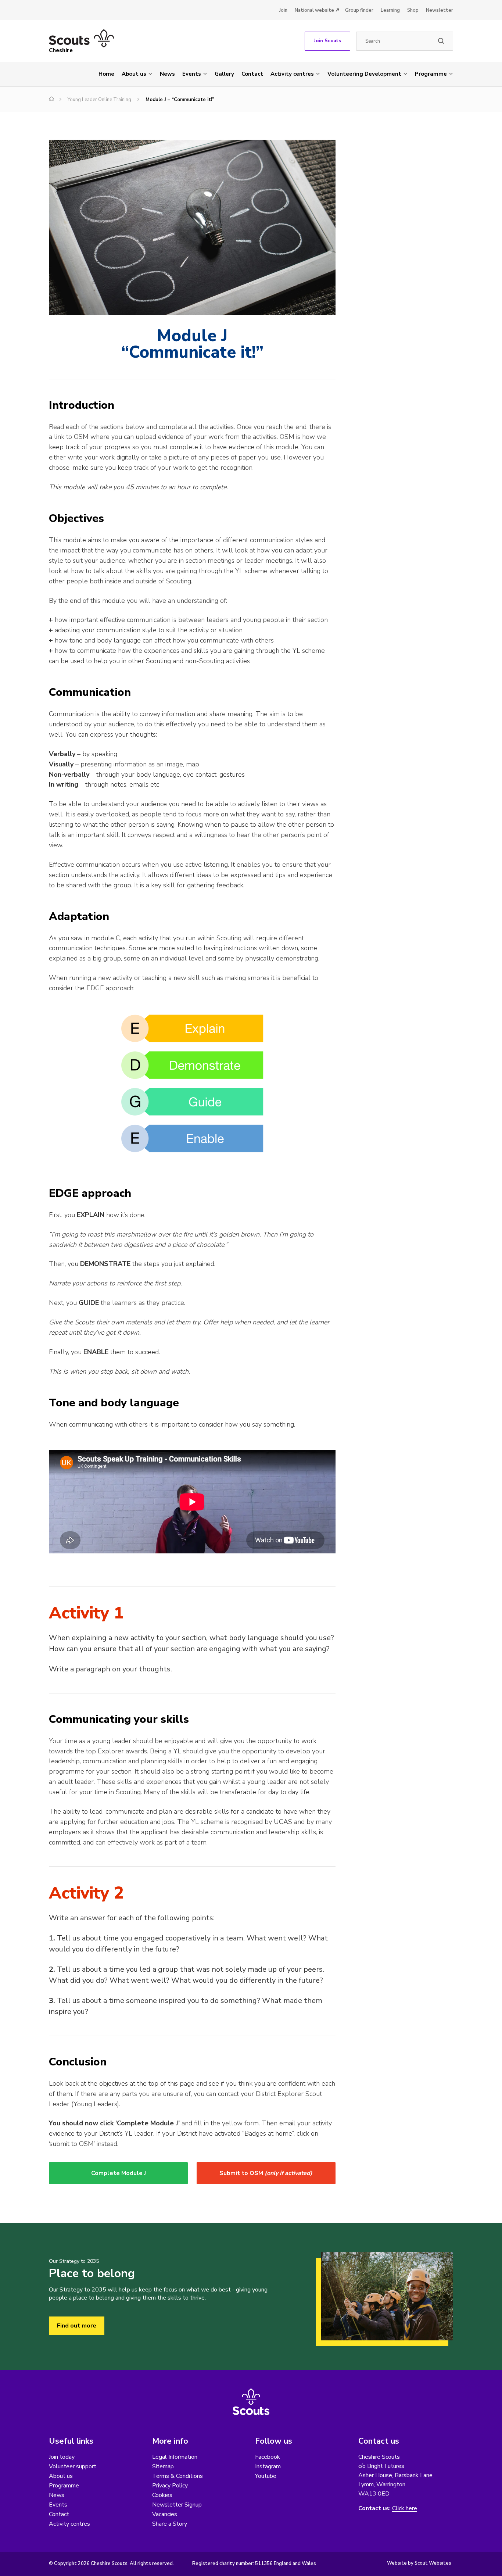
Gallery (224, 74)
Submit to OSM (266, 2173)
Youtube (266, 2476)
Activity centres (292, 74)
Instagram (268, 2466)
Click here (405, 2509)
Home (106, 74)
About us (134, 74)
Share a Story (170, 2524)
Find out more (77, 2326)
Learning (390, 10)
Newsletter (440, 10)
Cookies (162, 2495)
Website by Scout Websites (419, 2563)
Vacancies (165, 2514)
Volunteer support (73, 2466)
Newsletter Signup (177, 2505)
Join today (62, 2457)
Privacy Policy (170, 2486)
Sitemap (163, 2466)
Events (192, 74)
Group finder (359, 10)
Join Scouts (327, 41)
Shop (413, 10)
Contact (252, 74)
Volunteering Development (364, 74)
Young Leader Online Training (99, 100)
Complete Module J (119, 2173)
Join (283, 10)
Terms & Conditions (178, 2476)
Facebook (268, 2457)
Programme (431, 74)
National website (314, 10)
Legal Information (175, 2457)
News (167, 74)
